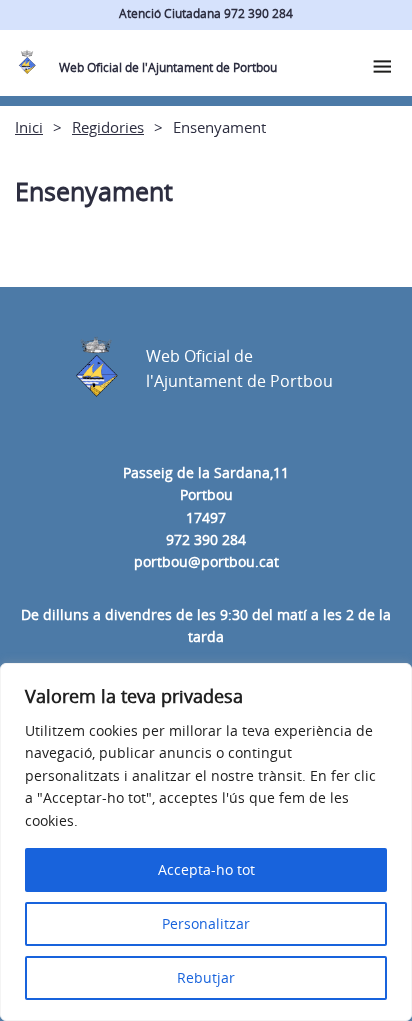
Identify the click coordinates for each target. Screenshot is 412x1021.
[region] (206, 842)
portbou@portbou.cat (206, 561)
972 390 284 (206, 539)
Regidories (108, 127)
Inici (29, 127)
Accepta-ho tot (206, 869)
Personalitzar (206, 923)
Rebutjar (206, 977)
